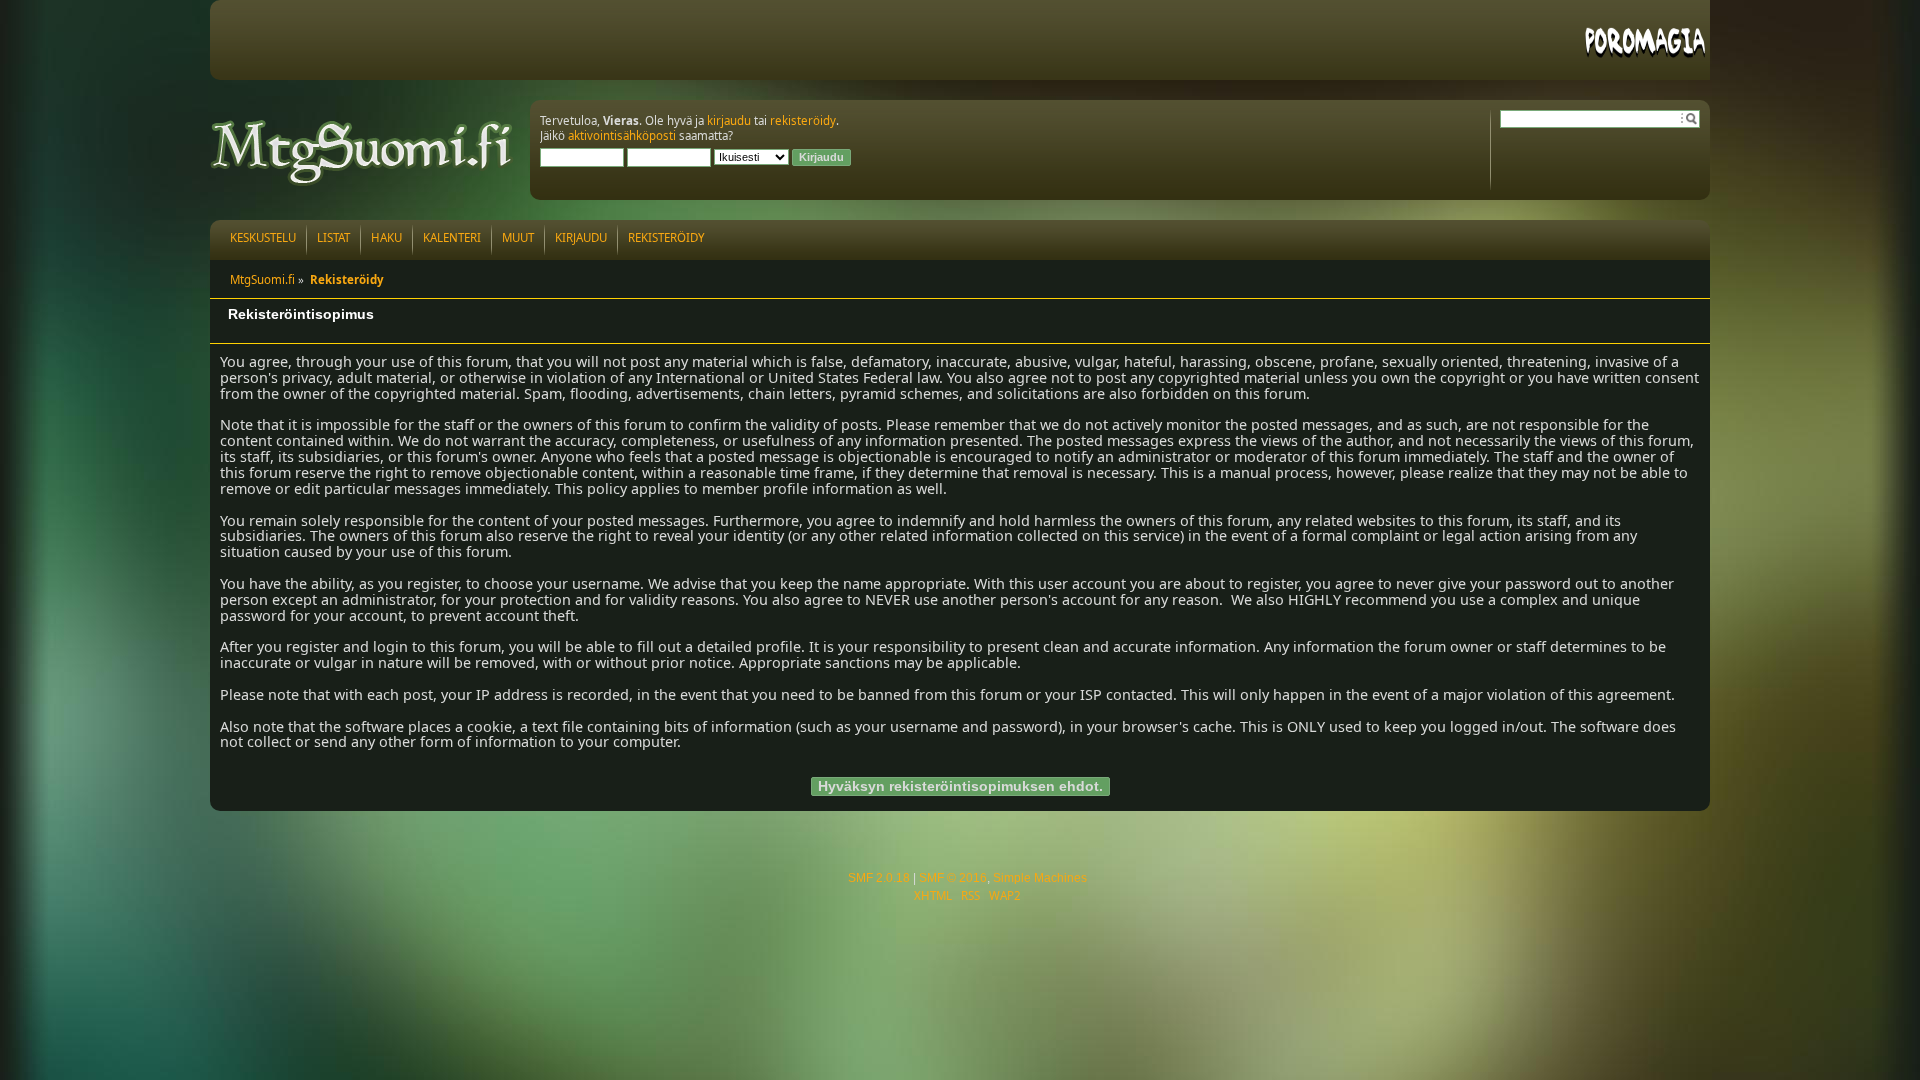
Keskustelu (263, 237)
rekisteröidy (803, 120)
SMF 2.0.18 (879, 878)
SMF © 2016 (953, 878)
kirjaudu (729, 120)
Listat (333, 237)
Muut (518, 237)
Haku (386, 237)
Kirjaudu (581, 237)
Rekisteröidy (666, 237)
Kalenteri (452, 237)
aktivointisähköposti (622, 135)
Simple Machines (1040, 878)
